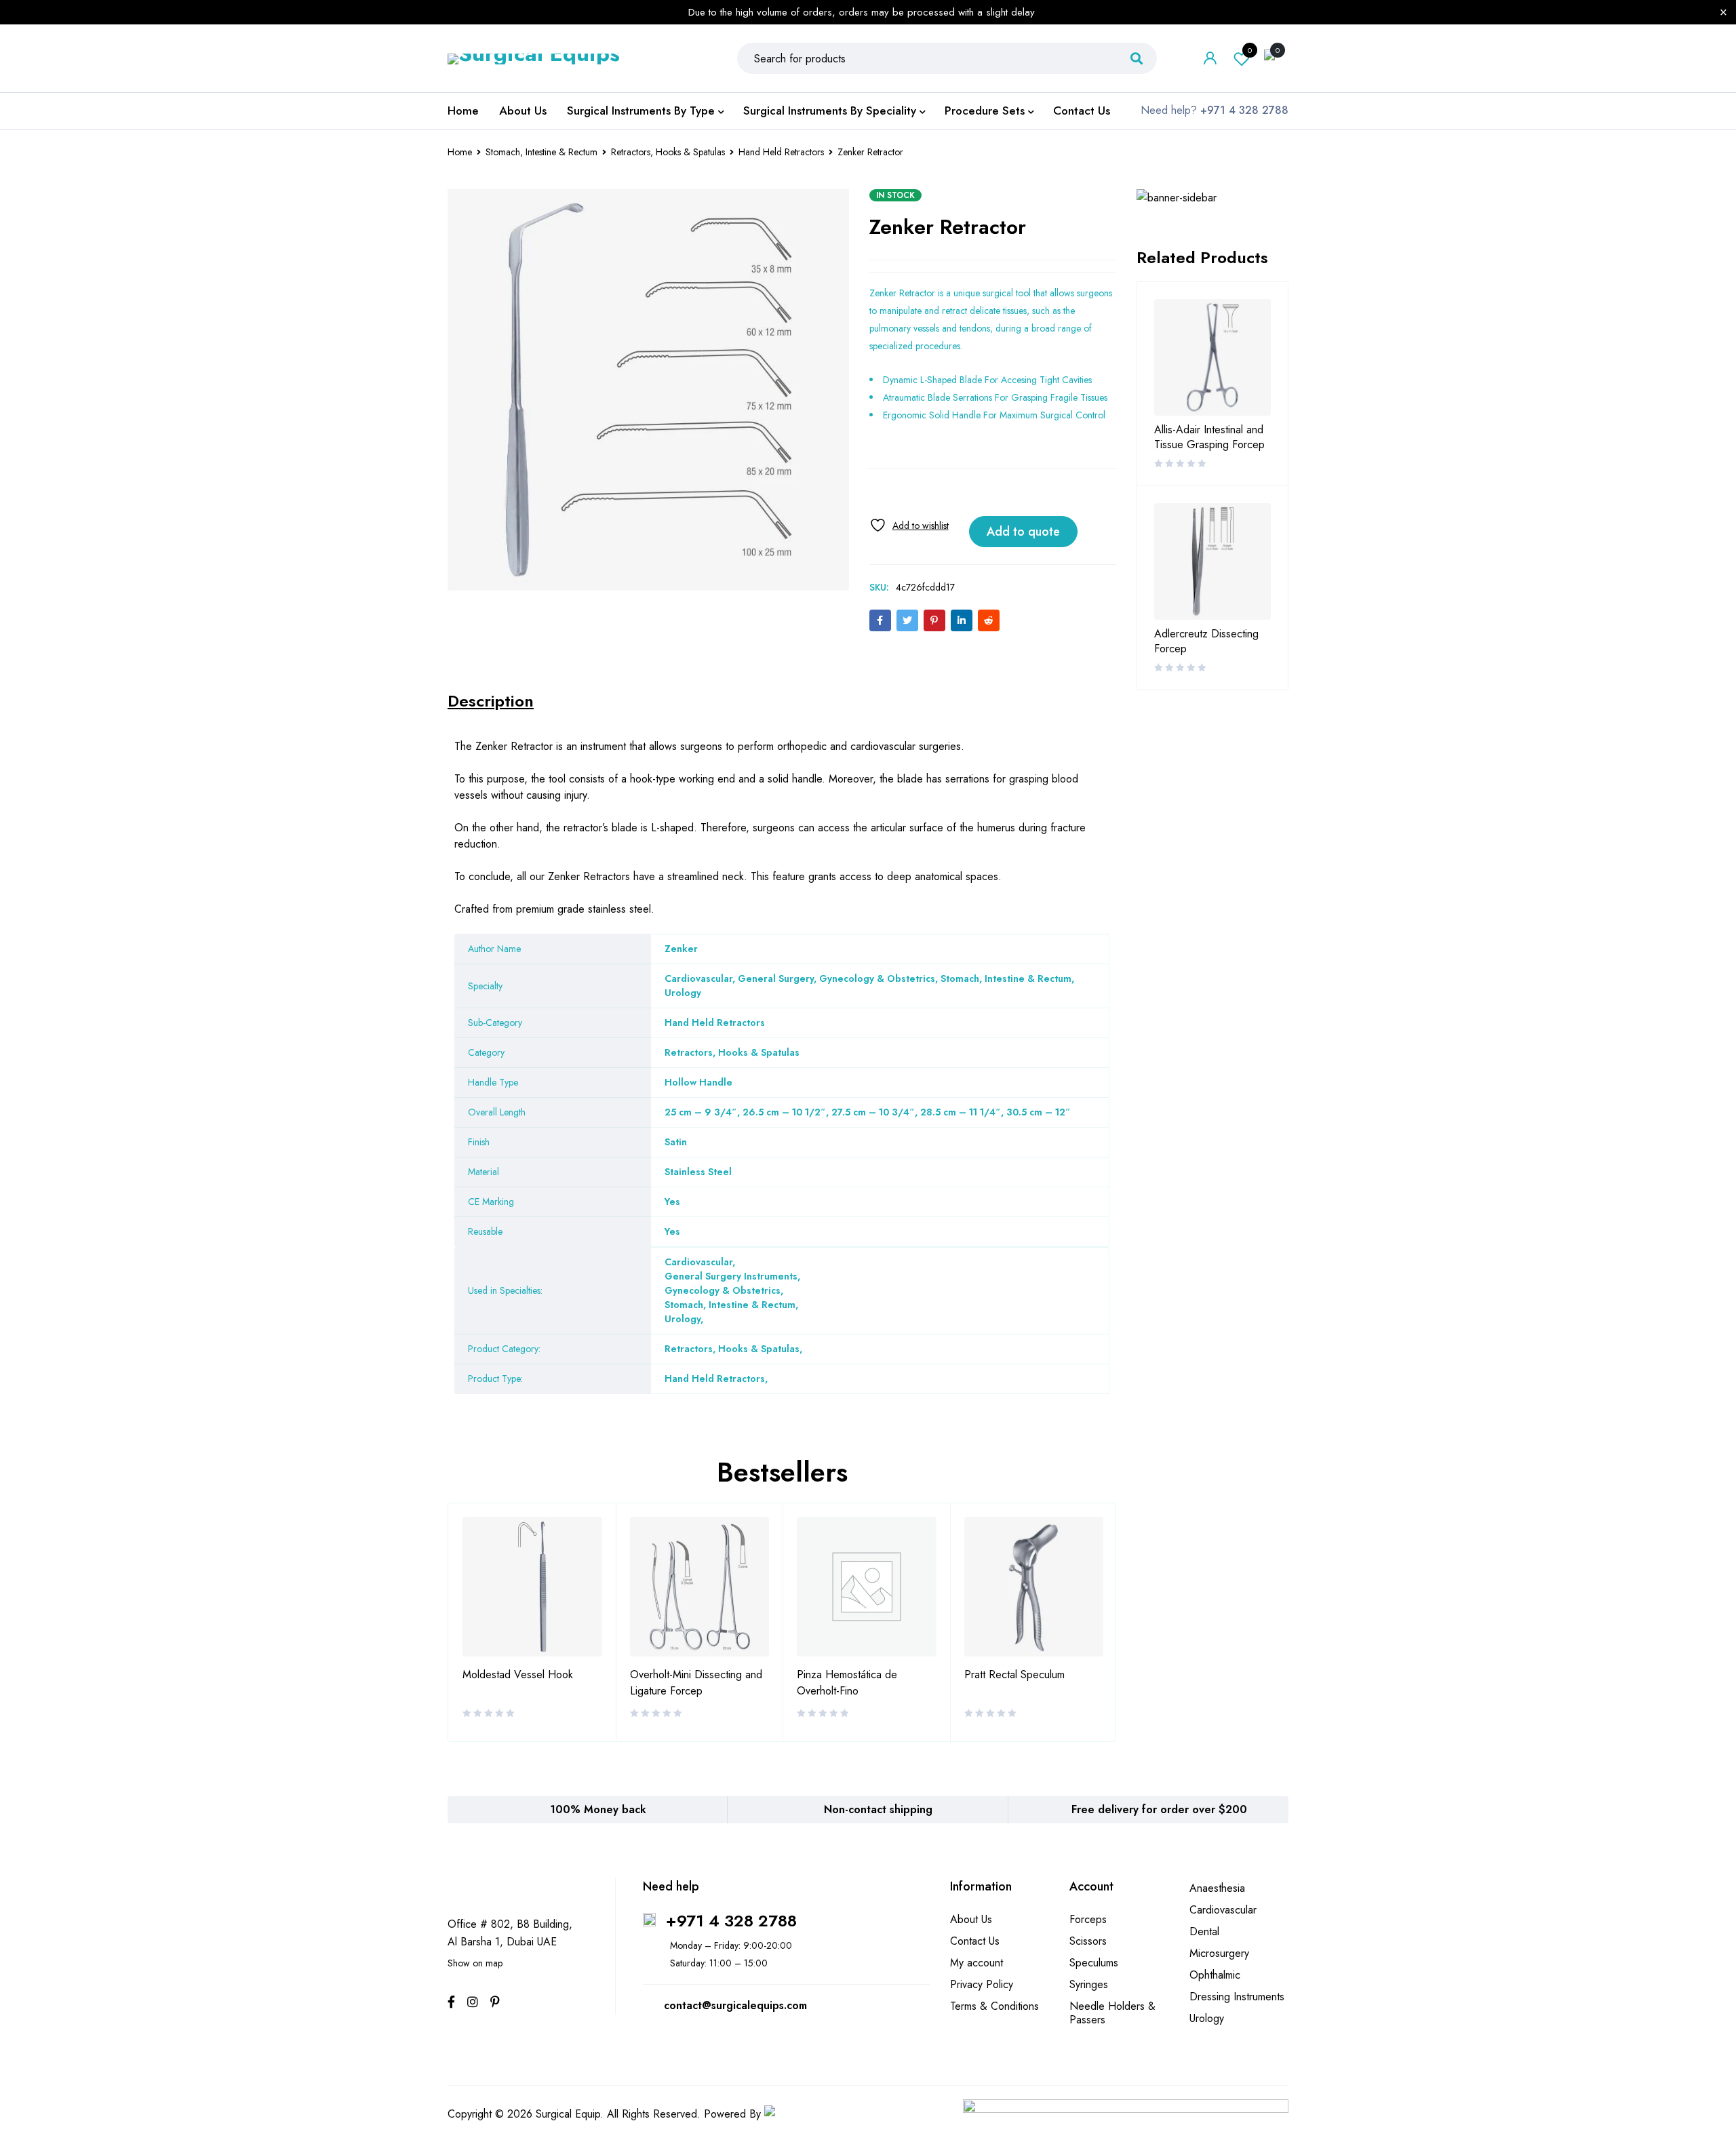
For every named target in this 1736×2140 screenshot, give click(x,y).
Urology (683, 1319)
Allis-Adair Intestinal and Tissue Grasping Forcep (1209, 437)
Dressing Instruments (1237, 1997)
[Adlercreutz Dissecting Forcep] (1212, 561)
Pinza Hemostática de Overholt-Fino (847, 1683)
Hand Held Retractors (781, 152)
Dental (1204, 1931)
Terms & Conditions (994, 2006)
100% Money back (598, 1809)
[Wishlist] (909, 525)
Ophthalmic (1215, 1975)
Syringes (1089, 1984)
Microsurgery (1219, 1953)
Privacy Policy (982, 1984)
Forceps (1088, 1919)
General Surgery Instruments (731, 1276)
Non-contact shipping (878, 1809)
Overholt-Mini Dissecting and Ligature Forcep (696, 1683)
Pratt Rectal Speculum (1014, 1675)
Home (460, 152)
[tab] (491, 701)
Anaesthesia (1217, 1888)
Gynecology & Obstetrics (723, 1290)
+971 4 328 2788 (731, 1921)
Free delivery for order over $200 (1159, 1809)
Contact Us (975, 1941)
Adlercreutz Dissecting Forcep (1206, 641)
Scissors (1088, 1941)
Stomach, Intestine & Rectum (541, 152)
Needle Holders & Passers (1112, 2013)
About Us (971, 1919)
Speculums (1094, 1963)
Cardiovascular (698, 1262)
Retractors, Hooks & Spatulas (668, 152)
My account (976, 1963)
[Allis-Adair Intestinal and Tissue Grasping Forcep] (1212, 357)
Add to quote (1023, 532)
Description (491, 701)
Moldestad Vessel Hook (518, 1675)
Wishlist (1250, 50)
